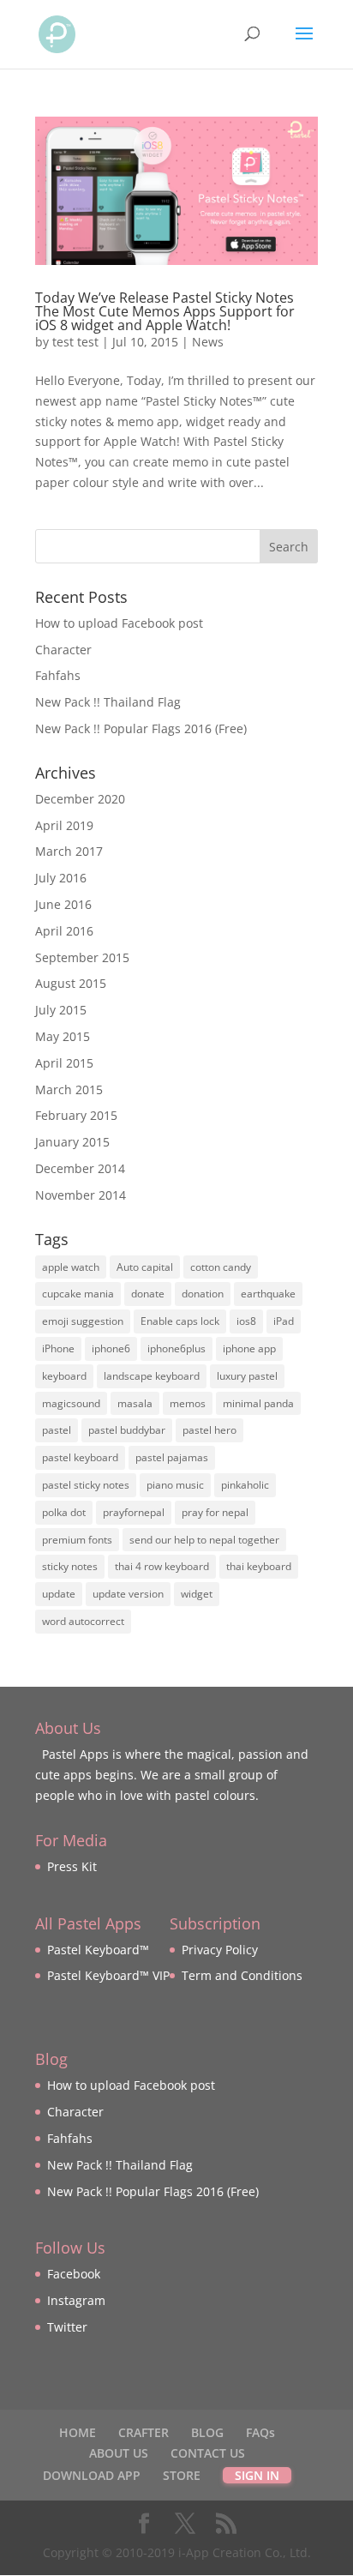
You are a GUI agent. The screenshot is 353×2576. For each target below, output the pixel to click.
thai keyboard (259, 1566)
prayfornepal (134, 1512)
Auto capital (145, 1267)
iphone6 (111, 1348)
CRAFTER (144, 2432)
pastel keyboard (80, 1457)
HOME (78, 2432)
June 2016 (63, 904)
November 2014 (81, 1195)
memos (188, 1403)
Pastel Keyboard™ (98, 1950)
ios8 (246, 1321)
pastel (57, 1430)
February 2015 (76, 1115)
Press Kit (72, 1866)
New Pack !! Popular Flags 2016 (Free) (141, 728)
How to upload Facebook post (119, 623)
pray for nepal (215, 1512)
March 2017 (69, 851)
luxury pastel (247, 1376)
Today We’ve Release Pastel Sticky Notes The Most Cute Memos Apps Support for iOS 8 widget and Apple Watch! (165, 311)
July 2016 (61, 878)
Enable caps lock (180, 1321)
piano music (175, 1485)
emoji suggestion (83, 1321)
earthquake (268, 1294)
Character (63, 650)
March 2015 (69, 1089)
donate (148, 1294)
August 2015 (71, 983)
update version (128, 1594)
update (59, 1594)
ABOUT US (119, 2453)
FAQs (260, 2432)
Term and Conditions (242, 1975)
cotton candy (221, 1267)
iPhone (58, 1348)
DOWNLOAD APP (92, 2475)
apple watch (71, 1267)
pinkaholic (245, 1485)
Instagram (76, 2300)
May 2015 (63, 1036)
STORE (182, 2475)
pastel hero (209, 1430)
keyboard (64, 1376)
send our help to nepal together (204, 1540)
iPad (284, 1321)
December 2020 (80, 799)
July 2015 (61, 1010)
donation (203, 1294)
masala (135, 1403)
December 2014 (80, 1168)
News (208, 342)
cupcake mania (78, 1294)
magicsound (71, 1403)
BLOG (207, 2432)
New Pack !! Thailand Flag (108, 702)
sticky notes (70, 1566)
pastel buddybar (127, 1430)
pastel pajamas (172, 1457)
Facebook (74, 2274)
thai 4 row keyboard (162, 1566)
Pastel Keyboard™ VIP (108, 1975)
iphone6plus (176, 1348)
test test (75, 342)
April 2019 (64, 825)
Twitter (67, 2327)
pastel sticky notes (86, 1485)
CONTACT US (208, 2453)
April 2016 (64, 931)
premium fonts (77, 1540)
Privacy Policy (220, 1950)
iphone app (249, 1348)
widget (197, 1594)
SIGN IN (257, 2475)
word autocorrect (83, 1621)
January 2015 (72, 1142)
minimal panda (258, 1403)
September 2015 (82, 957)
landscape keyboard (152, 1376)
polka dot (64, 1512)
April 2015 (64, 1063)
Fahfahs (58, 675)
